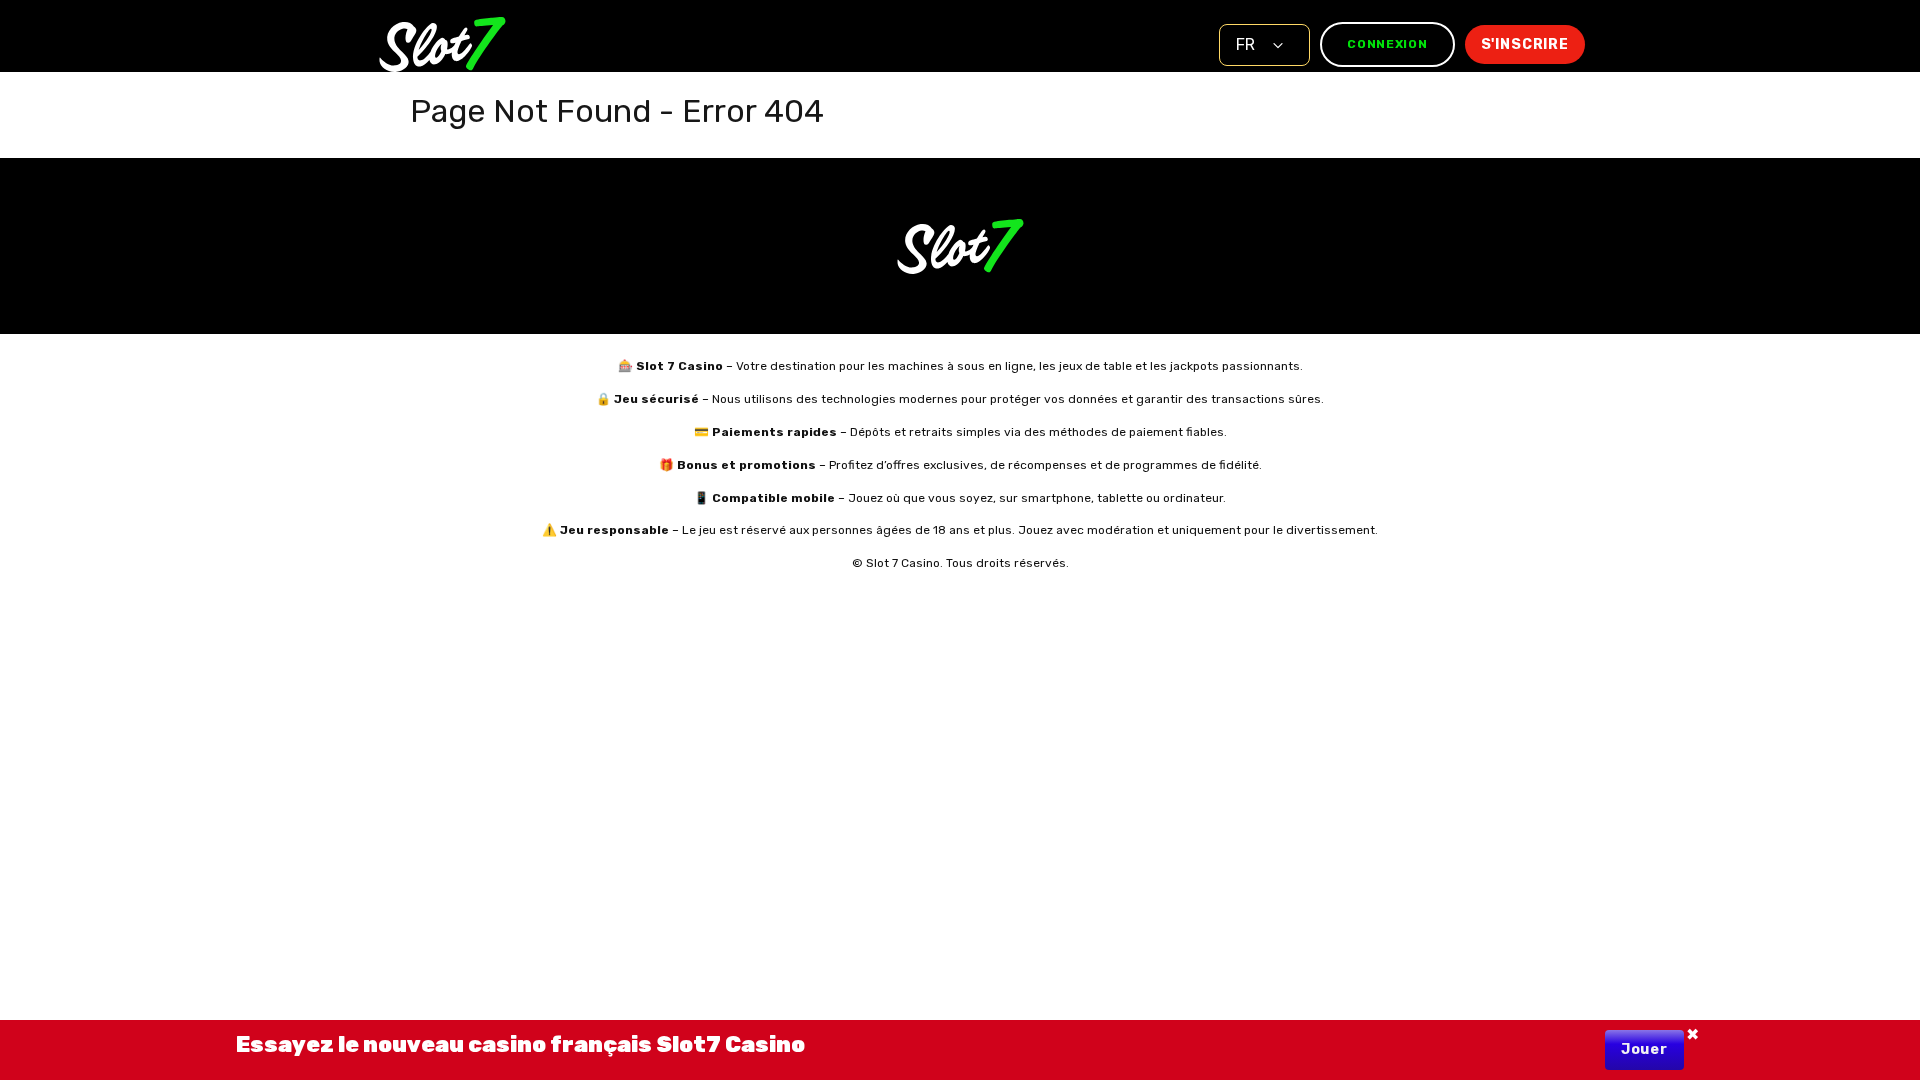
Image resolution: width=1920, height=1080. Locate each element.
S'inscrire (1525, 44)
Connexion (1387, 44)
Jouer (1644, 1049)
